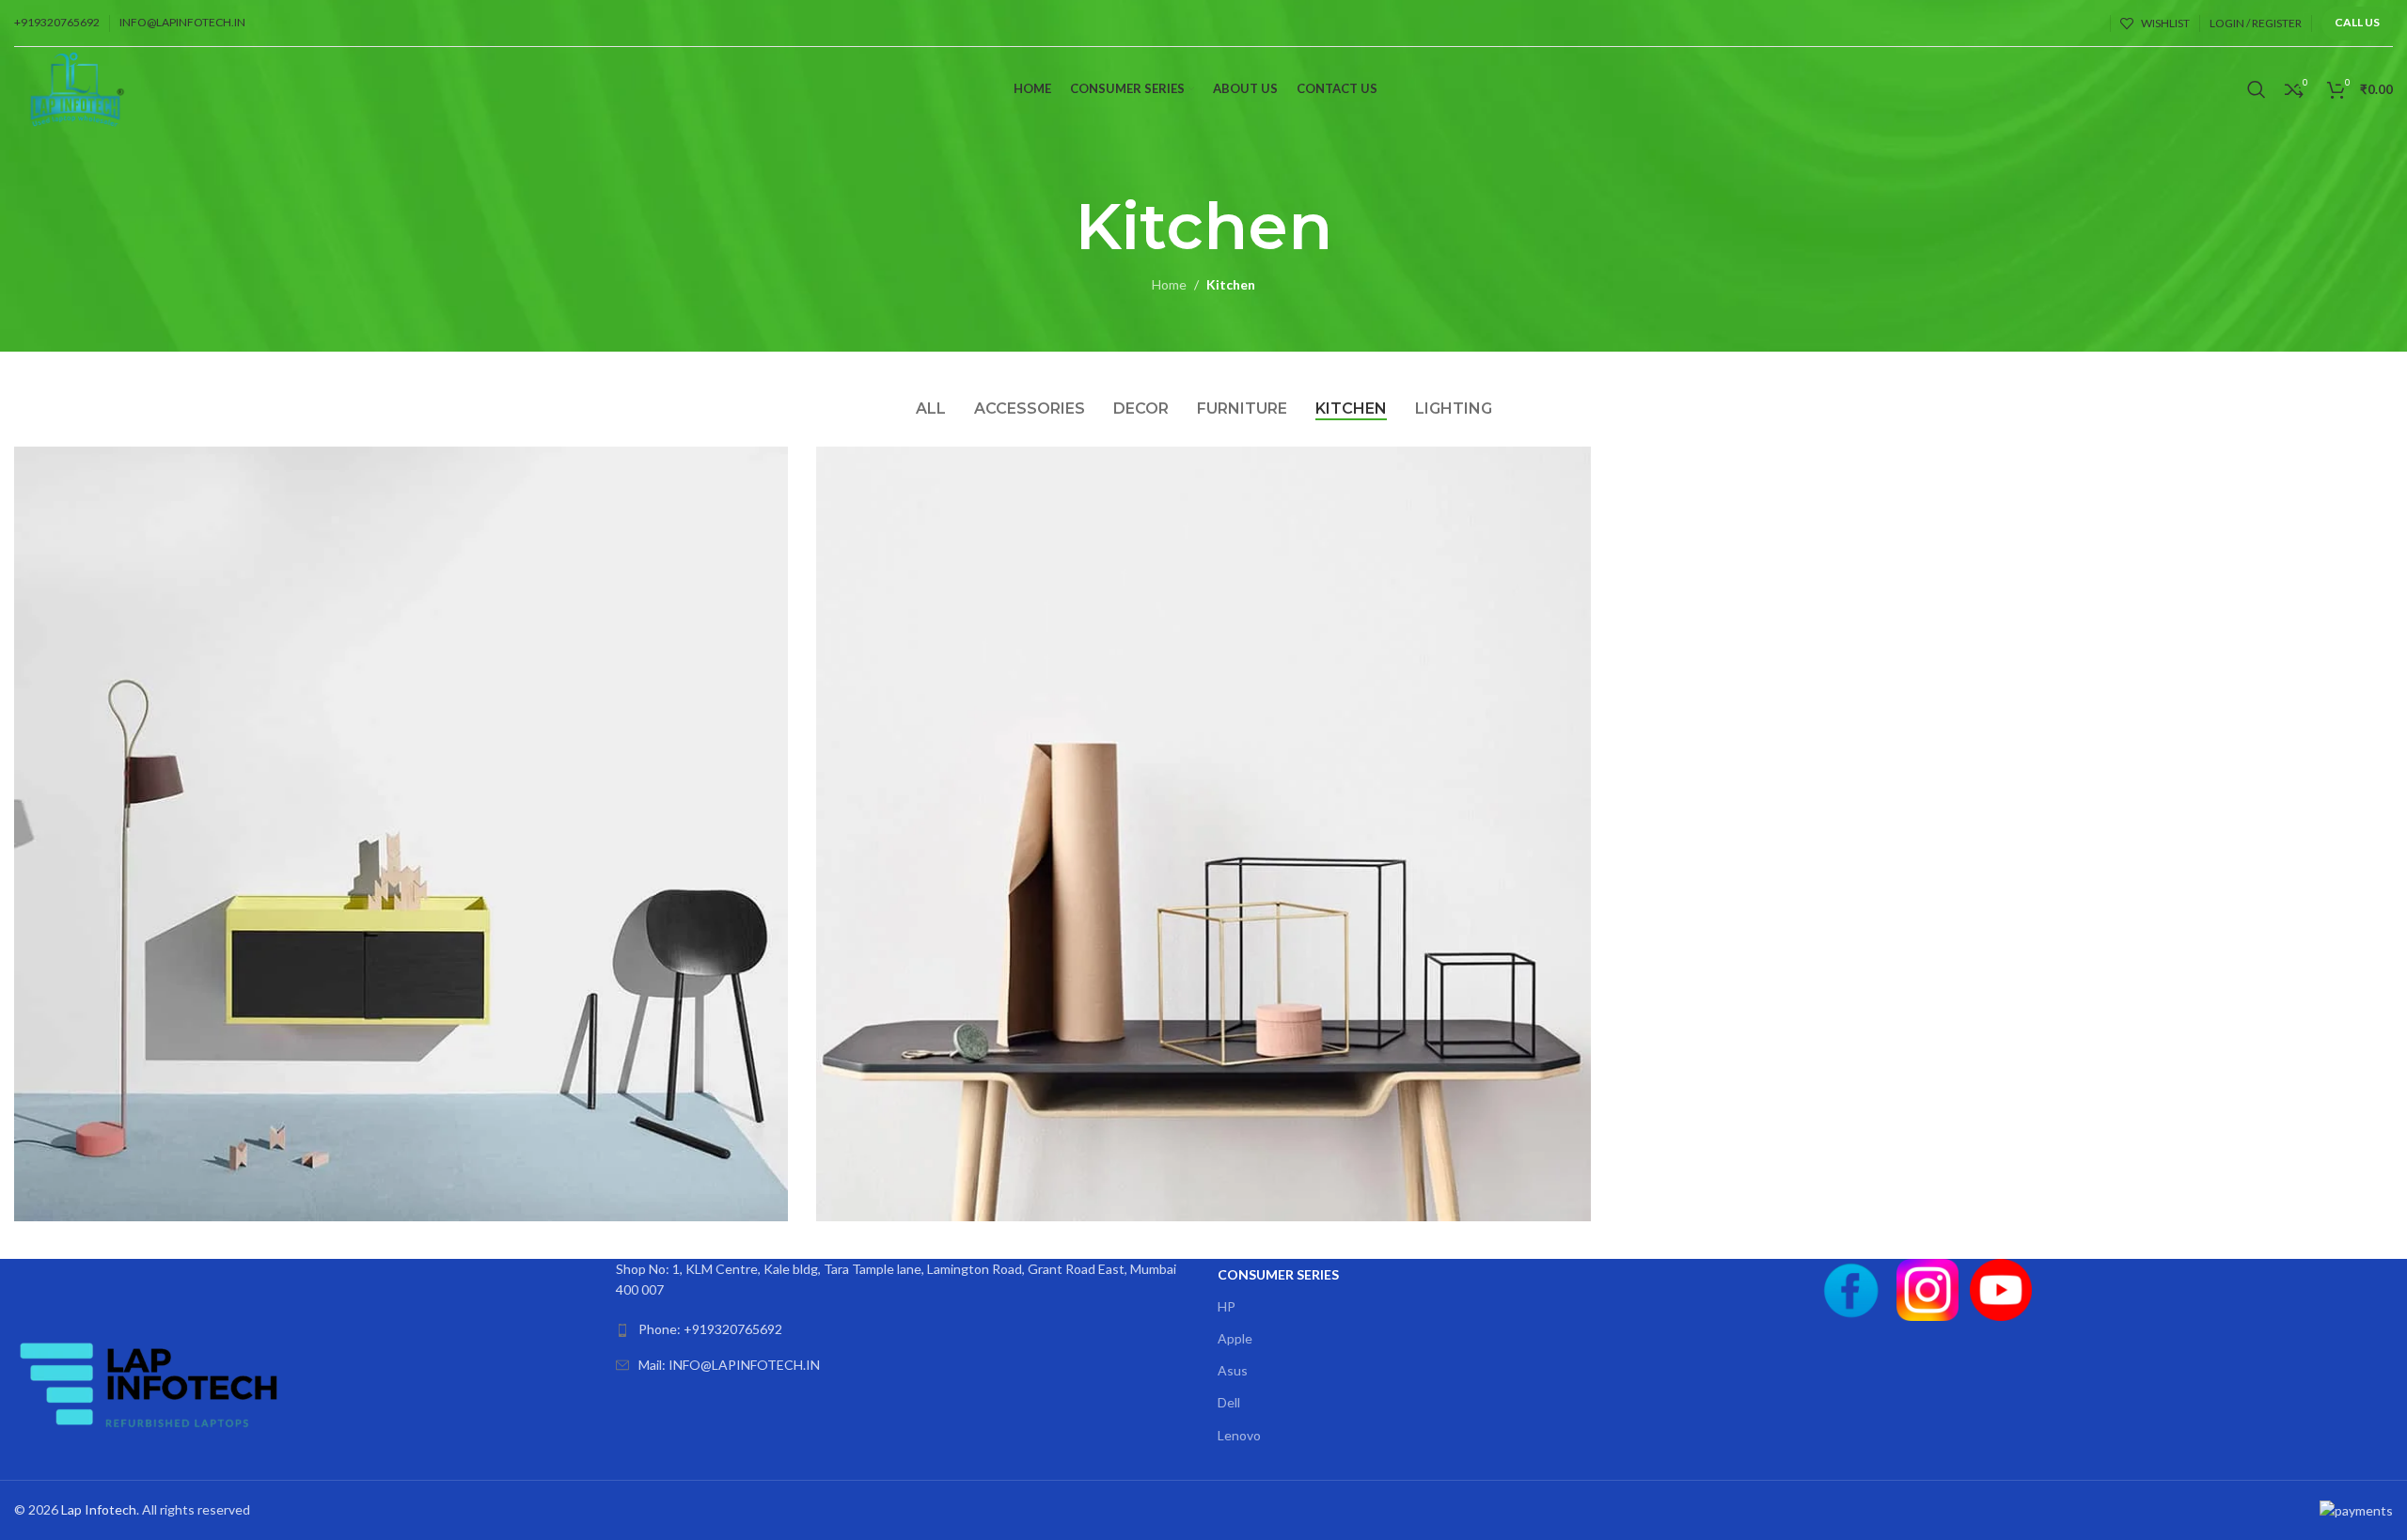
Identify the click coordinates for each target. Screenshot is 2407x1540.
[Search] (2257, 89)
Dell (1229, 1402)
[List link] (903, 1329)
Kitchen (1231, 284)
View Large (764, 468)
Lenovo (1239, 1435)
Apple (1235, 1338)
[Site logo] (79, 88)
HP (1227, 1306)
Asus (1233, 1370)
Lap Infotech (99, 1509)
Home (1169, 284)
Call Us (2357, 22)
